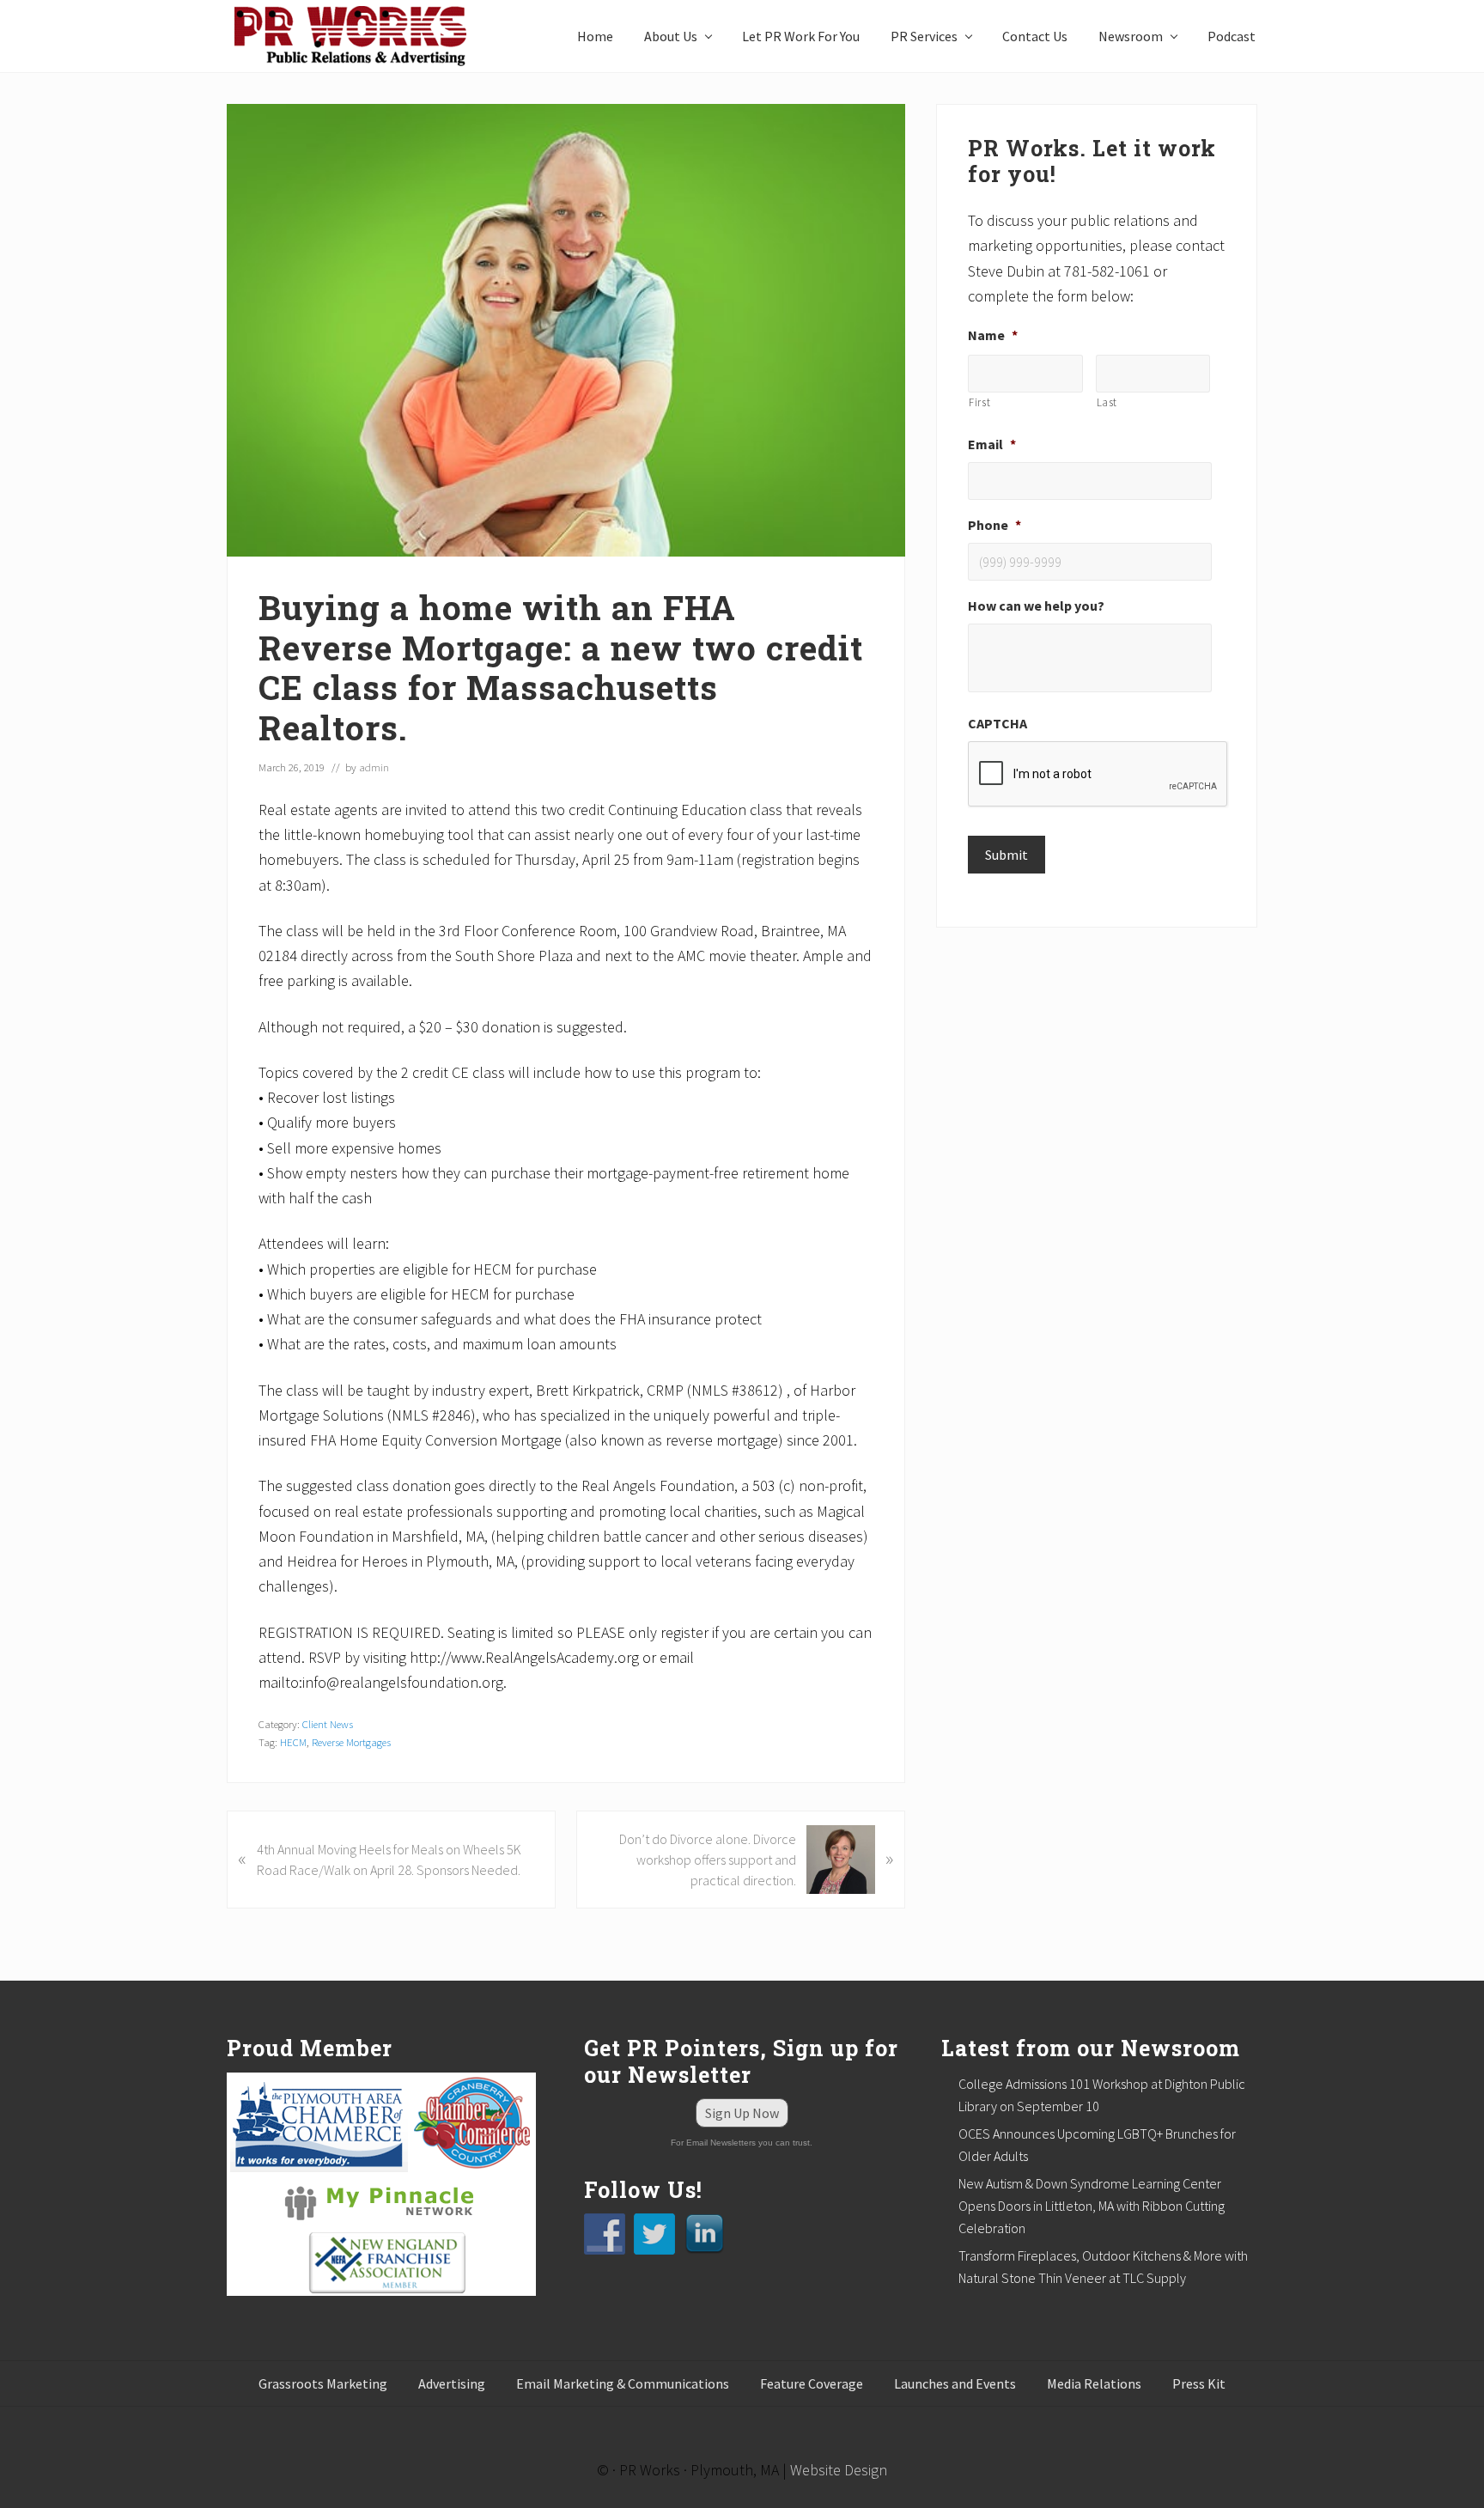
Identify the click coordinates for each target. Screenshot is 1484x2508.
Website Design (839, 2470)
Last (1107, 402)
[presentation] (1098, 775)
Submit (1007, 855)
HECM (293, 1742)
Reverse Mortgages (351, 1742)
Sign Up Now (742, 2113)
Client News (328, 1724)
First (979, 402)
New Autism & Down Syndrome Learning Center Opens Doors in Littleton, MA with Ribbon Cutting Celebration (1092, 2206)
